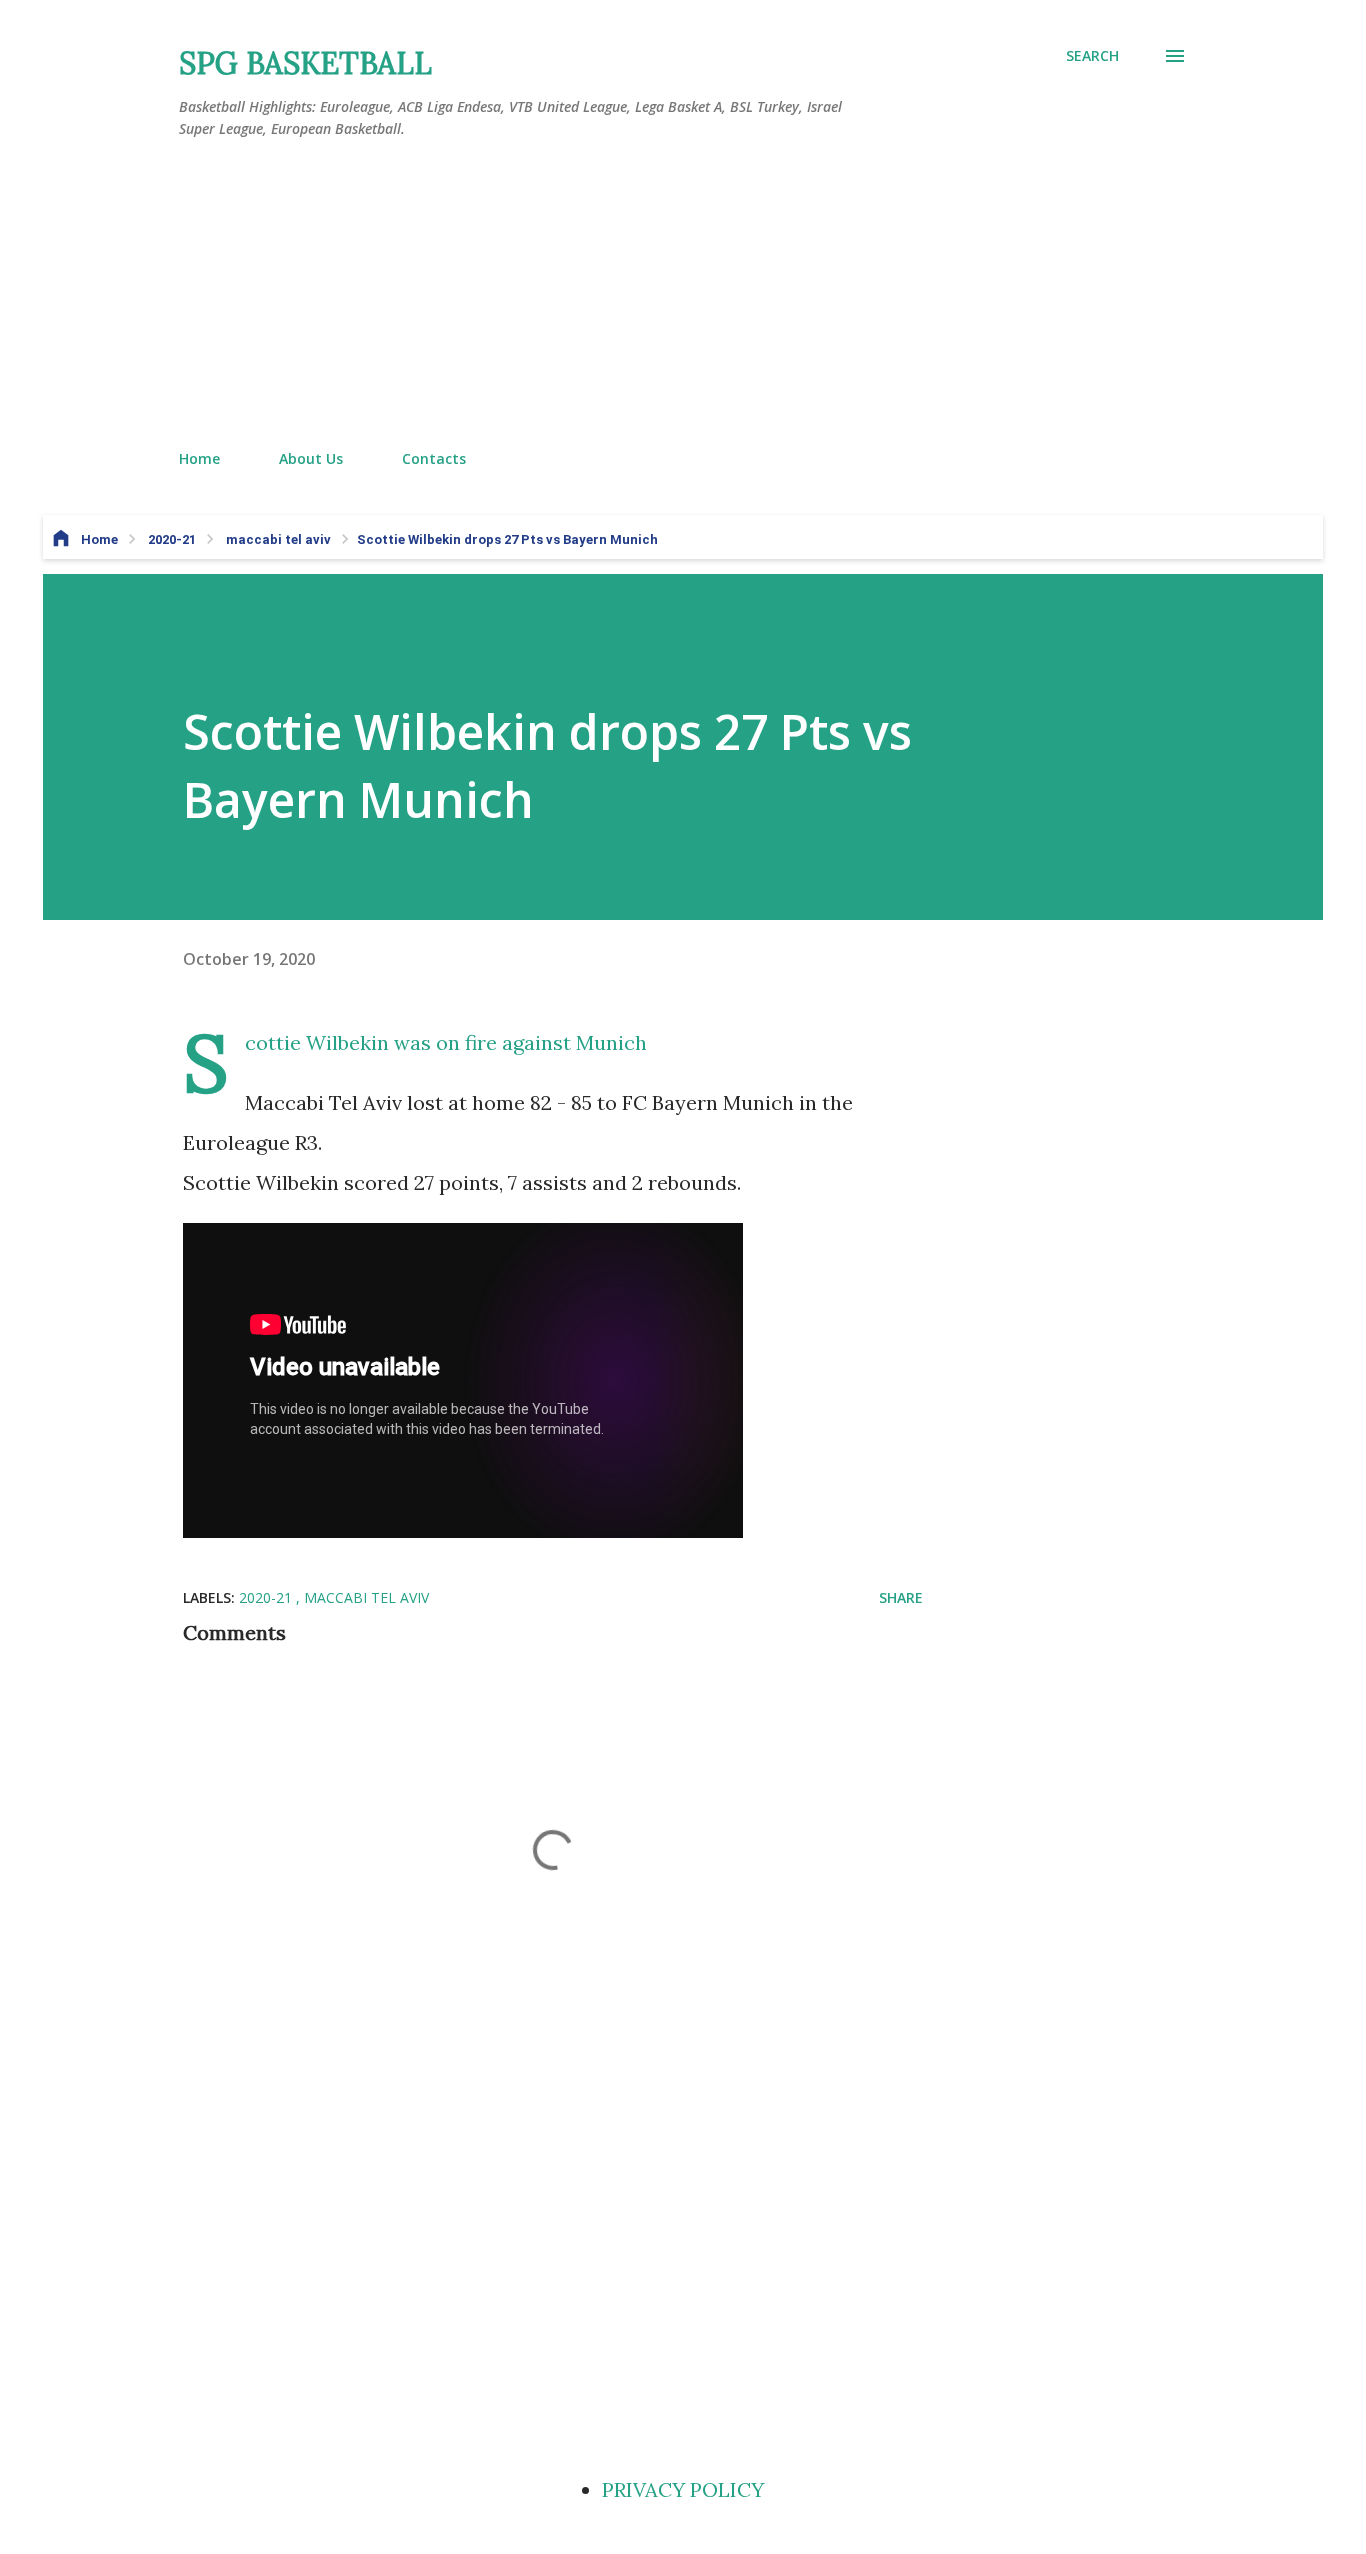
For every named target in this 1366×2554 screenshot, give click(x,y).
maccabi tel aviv (366, 1597)
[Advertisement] (683, 295)
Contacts (434, 458)
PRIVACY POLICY (683, 2489)
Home (199, 458)
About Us (311, 458)
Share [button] (901, 1597)
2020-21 (267, 1597)
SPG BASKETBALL (305, 63)
